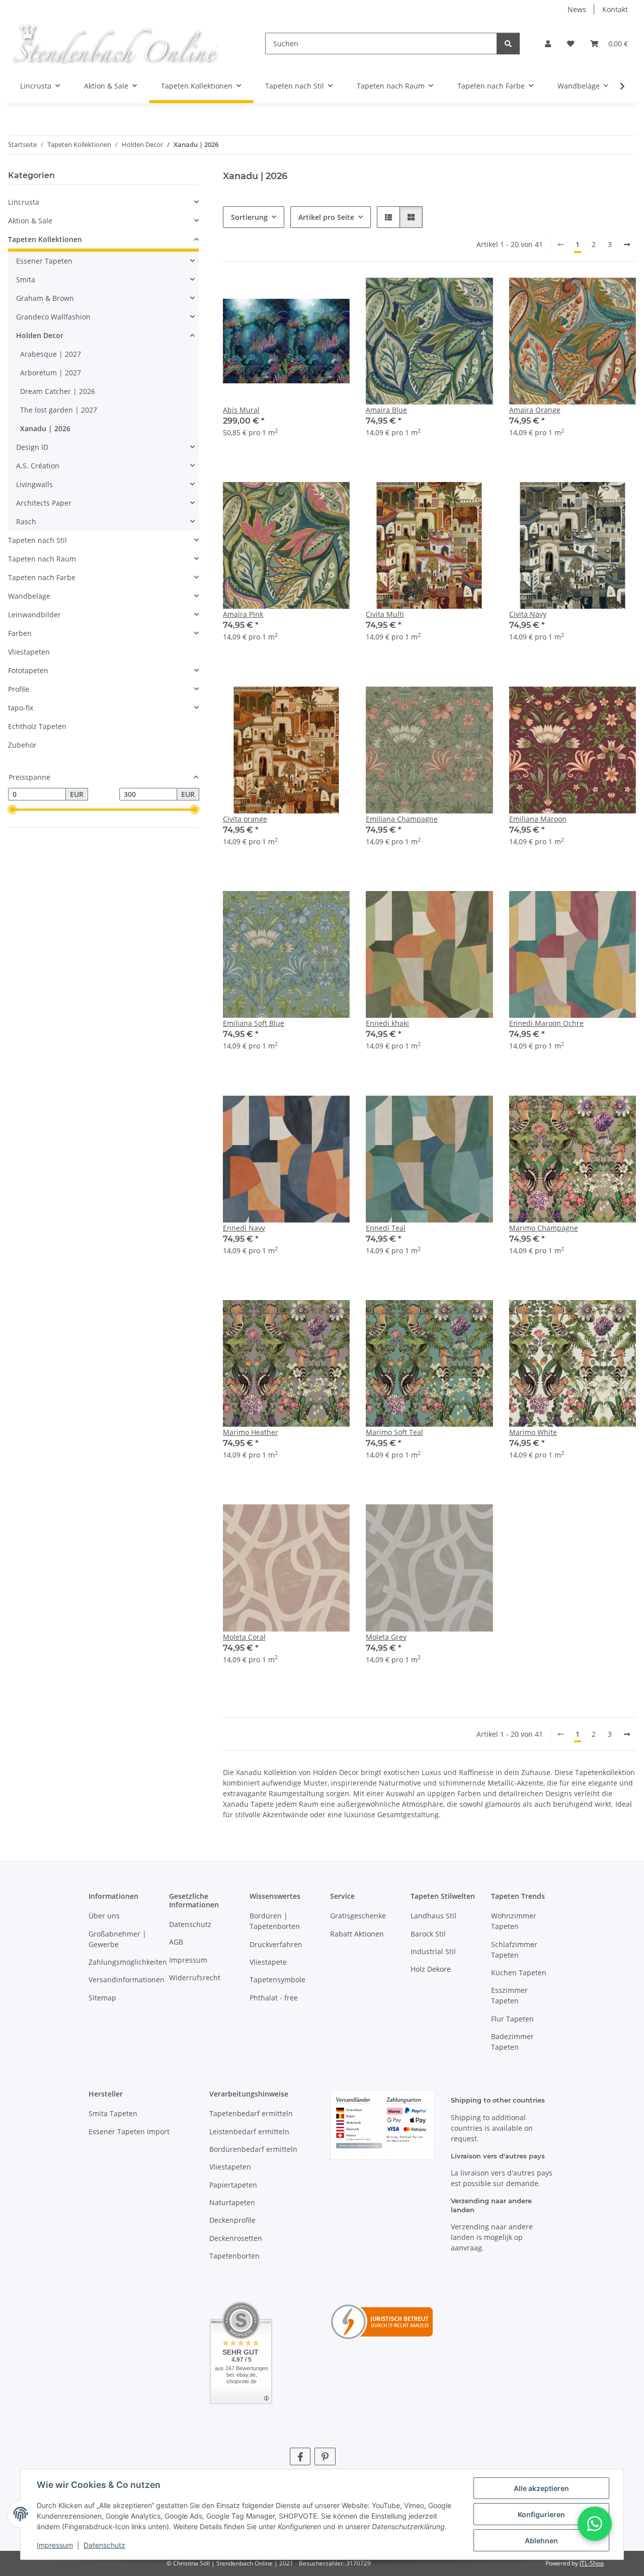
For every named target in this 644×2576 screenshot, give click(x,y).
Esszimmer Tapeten (509, 1995)
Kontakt (615, 9)
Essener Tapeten (44, 261)
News (577, 9)
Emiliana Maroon (538, 819)
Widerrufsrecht (195, 1978)
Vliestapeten (29, 652)
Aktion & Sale (30, 221)
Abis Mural (241, 410)
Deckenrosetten (236, 2238)
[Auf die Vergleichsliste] (306, 295)
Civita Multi (385, 614)
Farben (20, 633)
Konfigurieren (541, 2514)
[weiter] (627, 245)
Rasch (26, 521)
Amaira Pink (243, 614)
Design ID (32, 447)
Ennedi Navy (244, 1228)
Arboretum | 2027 (51, 373)
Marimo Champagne (544, 1228)
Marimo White (533, 1432)
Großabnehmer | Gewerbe (117, 1939)
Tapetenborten (234, 2256)
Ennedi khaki (387, 1023)
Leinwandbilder (34, 615)
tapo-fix (21, 708)
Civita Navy (528, 614)
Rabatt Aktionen (357, 1934)
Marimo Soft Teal (394, 1432)
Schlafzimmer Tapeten (514, 1950)
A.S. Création (38, 466)
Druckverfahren (276, 1944)
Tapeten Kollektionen (45, 239)
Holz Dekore (431, 1969)
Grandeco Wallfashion (53, 317)
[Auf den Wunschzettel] (333, 295)
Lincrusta (24, 202)
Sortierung (249, 217)
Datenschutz (104, 2545)
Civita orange (245, 819)
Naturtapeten (232, 2202)
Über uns (104, 1916)
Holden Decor (40, 335)
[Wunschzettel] (571, 44)
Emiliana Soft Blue (254, 1023)
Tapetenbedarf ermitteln (251, 2113)
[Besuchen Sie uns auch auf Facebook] (300, 2457)
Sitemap (102, 1998)
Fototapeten (28, 670)
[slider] (12, 810)
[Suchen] (508, 44)
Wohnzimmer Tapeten (514, 1921)
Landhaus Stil (433, 1916)
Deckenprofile (232, 2220)
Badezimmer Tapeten (512, 2042)
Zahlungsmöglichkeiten (128, 1962)
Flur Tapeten (512, 2019)
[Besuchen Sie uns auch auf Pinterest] (325, 2457)
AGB (176, 1942)
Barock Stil (428, 1934)
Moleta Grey (386, 1637)
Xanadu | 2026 (45, 428)
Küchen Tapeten (519, 1973)
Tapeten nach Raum (42, 559)
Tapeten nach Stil (37, 540)
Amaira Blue (386, 410)
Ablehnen (541, 2541)
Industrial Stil (433, 1951)
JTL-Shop (592, 2563)
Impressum (55, 2545)
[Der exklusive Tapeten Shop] (114, 44)
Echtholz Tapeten (37, 726)
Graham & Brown (45, 298)
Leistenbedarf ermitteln (249, 2131)
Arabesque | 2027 (51, 354)
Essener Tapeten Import (129, 2131)
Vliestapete (268, 1962)
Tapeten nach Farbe (42, 577)
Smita (26, 279)
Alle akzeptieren (541, 2488)
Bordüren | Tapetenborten (275, 1921)
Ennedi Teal (386, 1228)
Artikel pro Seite (326, 217)
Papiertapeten (233, 2185)
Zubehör (22, 745)
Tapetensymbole (277, 1980)
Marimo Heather (251, 1432)
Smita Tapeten (113, 2113)
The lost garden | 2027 (59, 410)
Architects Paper (44, 503)
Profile (19, 689)
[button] (548, 44)
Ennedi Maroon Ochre (546, 1023)
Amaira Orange (535, 410)
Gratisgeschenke (358, 1916)
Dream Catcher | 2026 (58, 391)
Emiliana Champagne (402, 819)
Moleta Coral (244, 1637)
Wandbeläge (29, 596)
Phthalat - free (274, 1998)
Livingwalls (34, 484)
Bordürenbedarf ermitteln (253, 2149)
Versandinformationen (127, 1980)
